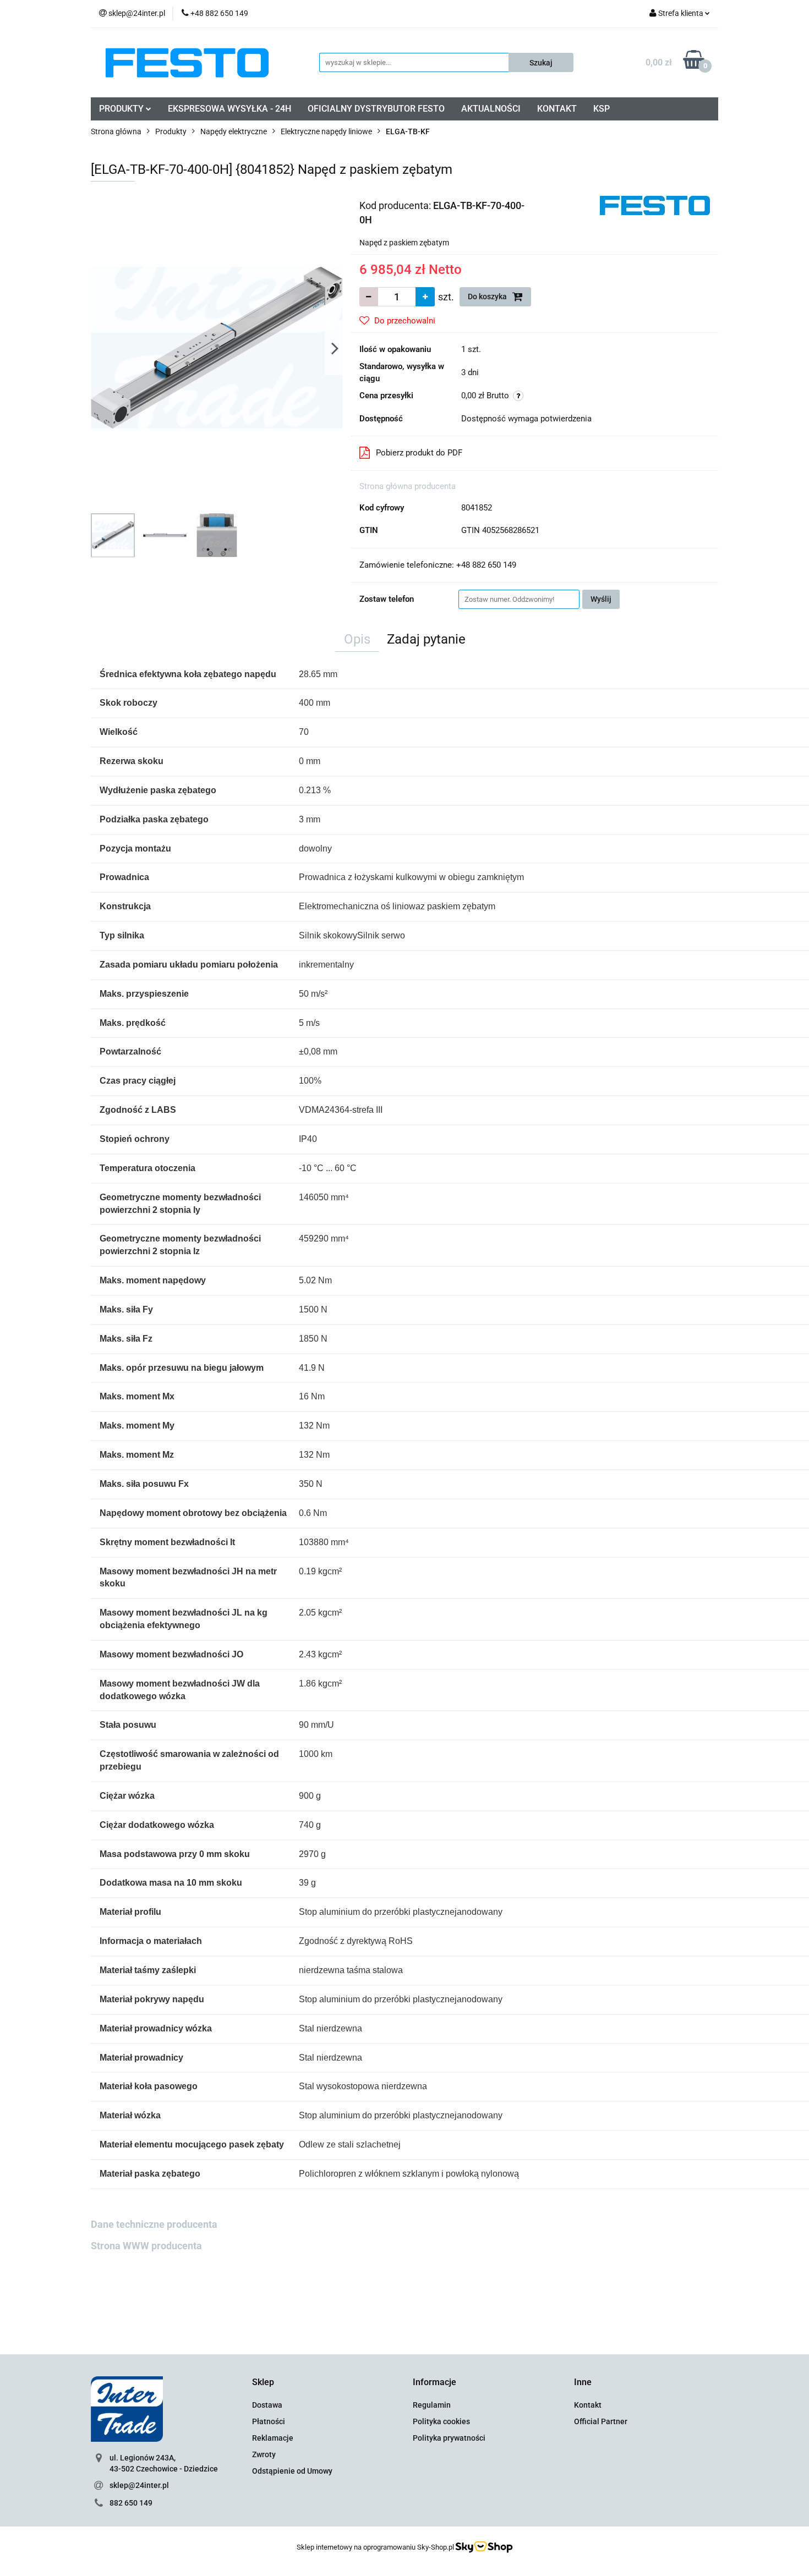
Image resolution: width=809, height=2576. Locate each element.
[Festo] (655, 205)
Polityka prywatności (449, 2438)
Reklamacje (273, 2438)
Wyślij (601, 599)
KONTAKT (557, 109)
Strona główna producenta (408, 486)
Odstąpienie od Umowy (292, 2471)
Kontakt (588, 2405)
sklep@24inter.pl (139, 2485)
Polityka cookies (441, 2421)
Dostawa (267, 2405)
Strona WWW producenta (146, 2246)
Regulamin (432, 2405)
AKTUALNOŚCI (491, 109)
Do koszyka (488, 296)
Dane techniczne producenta (154, 2224)
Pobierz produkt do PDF (419, 453)
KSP (602, 109)
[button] (263, 2383)
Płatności (269, 2421)
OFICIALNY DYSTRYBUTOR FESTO (376, 109)
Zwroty (264, 2454)
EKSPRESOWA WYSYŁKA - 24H (229, 109)
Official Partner (601, 2421)
